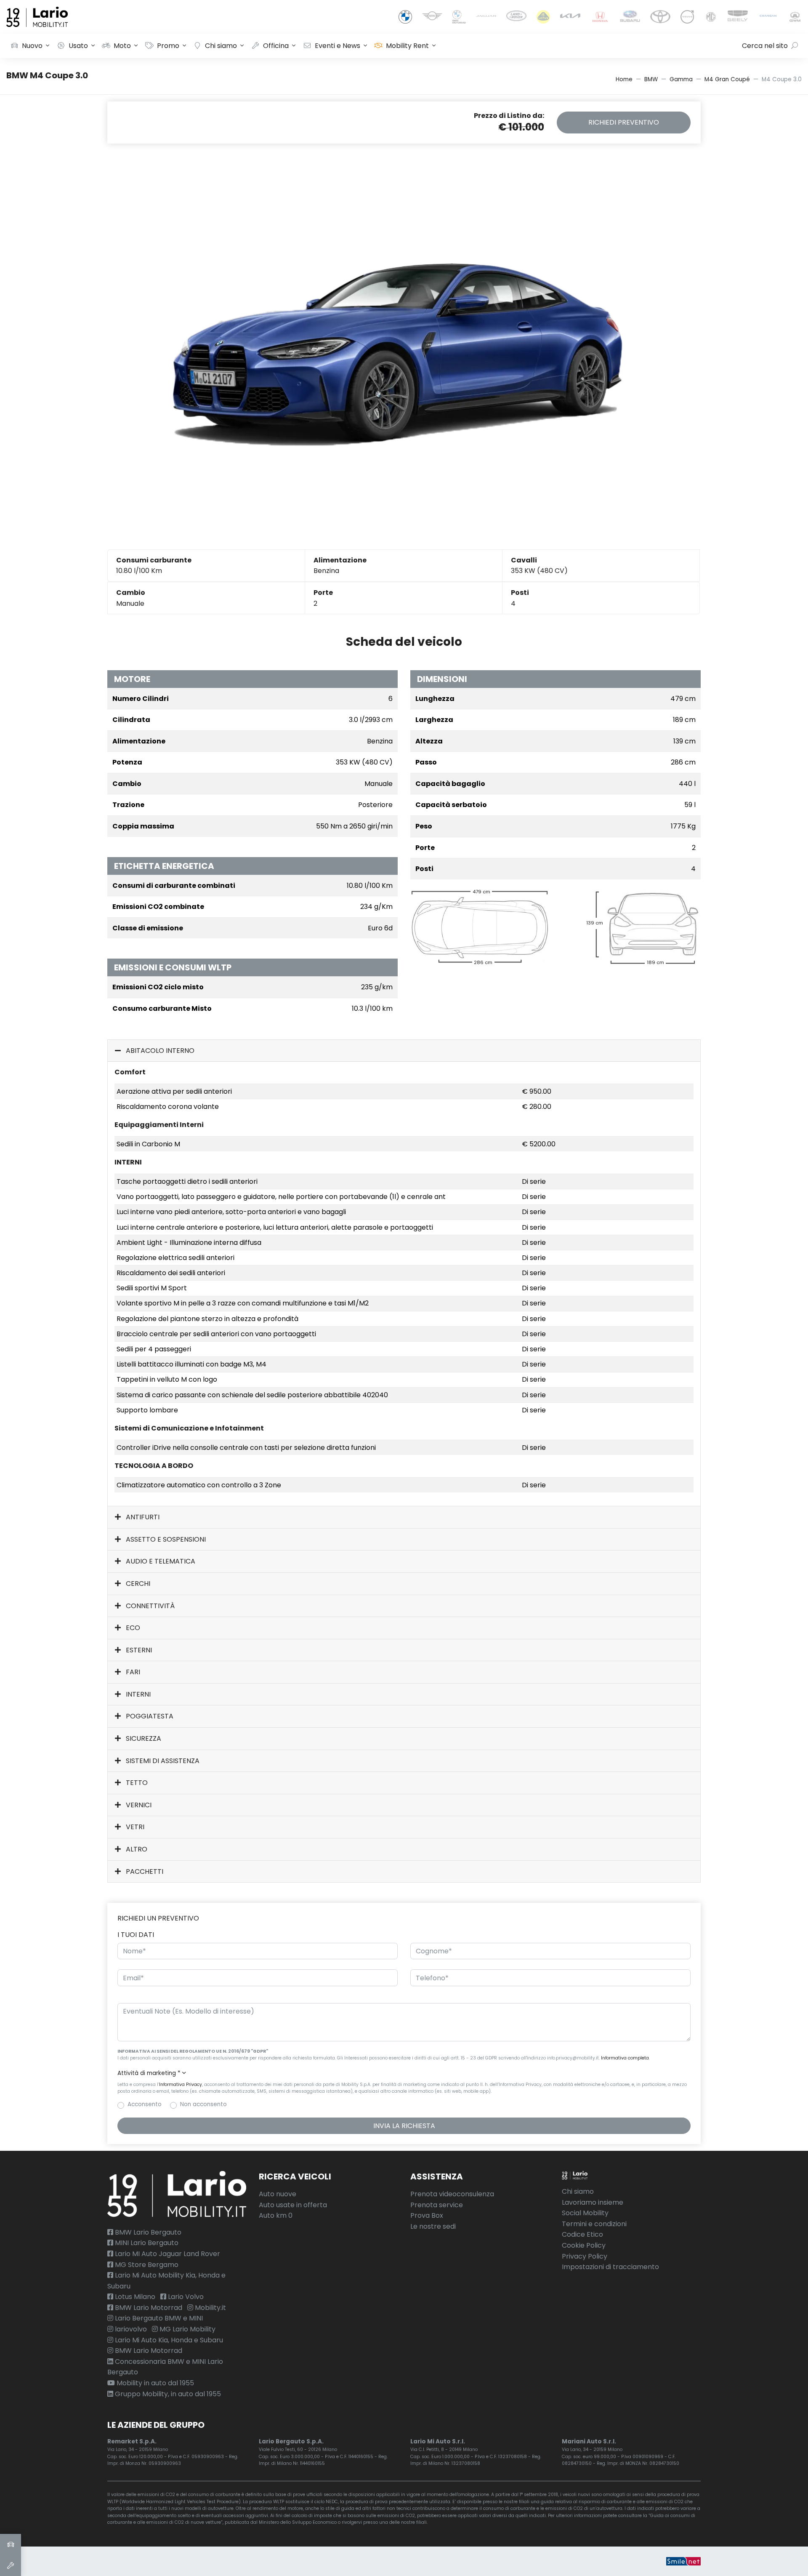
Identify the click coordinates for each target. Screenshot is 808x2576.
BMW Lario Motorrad (148, 2308)
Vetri (134, 1827)
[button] (404, 2073)
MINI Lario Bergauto (146, 2243)
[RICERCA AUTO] (11, 2544)
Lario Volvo (185, 2297)
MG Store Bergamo (146, 2265)
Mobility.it (210, 2308)
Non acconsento (203, 2104)
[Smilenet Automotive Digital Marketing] (683, 2561)
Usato (78, 46)
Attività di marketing (149, 2073)
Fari (132, 1672)
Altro (136, 1849)
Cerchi (137, 1584)
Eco (132, 1628)
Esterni (138, 1650)
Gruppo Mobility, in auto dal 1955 (167, 2394)
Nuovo (32, 46)
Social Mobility (585, 2213)
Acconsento (145, 2104)
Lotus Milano (134, 2297)
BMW (651, 79)
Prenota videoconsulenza (452, 2194)
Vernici (138, 1805)
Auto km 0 (276, 2215)
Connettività (149, 1606)
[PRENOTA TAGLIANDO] (11, 2565)
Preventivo (624, 122)
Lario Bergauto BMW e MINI (158, 2318)
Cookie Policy (584, 2245)
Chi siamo (221, 46)
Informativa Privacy (181, 2085)
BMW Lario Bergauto (147, 2232)
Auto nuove (278, 2194)
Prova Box (427, 2215)
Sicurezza (143, 1738)
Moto (122, 46)
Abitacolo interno (159, 1051)
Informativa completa (625, 2058)
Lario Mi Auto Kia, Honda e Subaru (168, 2340)
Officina (276, 46)
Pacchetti (144, 1871)
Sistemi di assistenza (162, 1761)
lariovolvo (130, 2329)
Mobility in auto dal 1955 (154, 2383)
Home (624, 79)
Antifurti (142, 1517)
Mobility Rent (407, 46)
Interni (137, 1694)
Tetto (136, 1783)
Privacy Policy (585, 2256)
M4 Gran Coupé (727, 79)
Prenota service (437, 2205)
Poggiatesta (149, 1716)
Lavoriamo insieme (593, 2202)
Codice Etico (582, 2234)
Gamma (681, 79)
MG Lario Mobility (187, 2329)
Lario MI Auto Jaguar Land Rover (167, 2254)
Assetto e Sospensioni (165, 1539)
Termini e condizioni (594, 2224)
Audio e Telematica (160, 1561)
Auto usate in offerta (293, 2205)
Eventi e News (338, 46)
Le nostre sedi (433, 2226)
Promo (168, 46)
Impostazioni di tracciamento (610, 2267)
